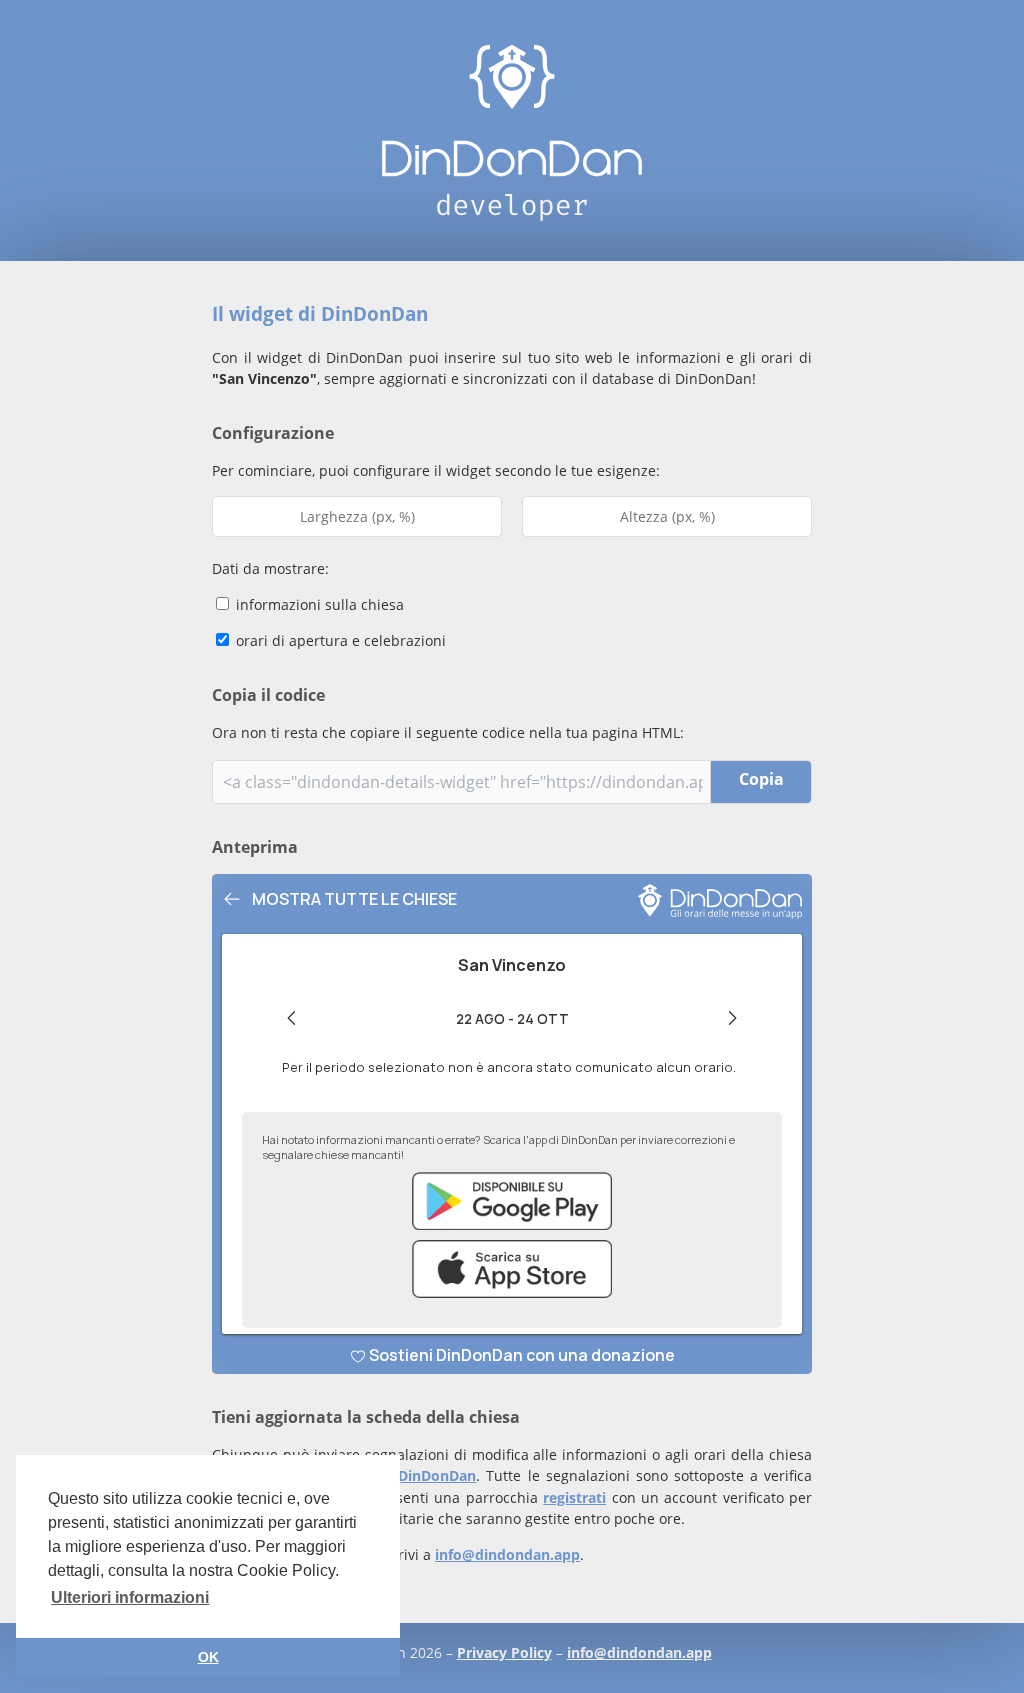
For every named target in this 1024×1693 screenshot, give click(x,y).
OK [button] (208, 1657)
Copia (761, 779)
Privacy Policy (504, 1652)
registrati (574, 1497)
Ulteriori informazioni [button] (130, 1597)
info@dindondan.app (507, 1554)
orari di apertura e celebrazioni (339, 640)
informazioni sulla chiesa (318, 604)
